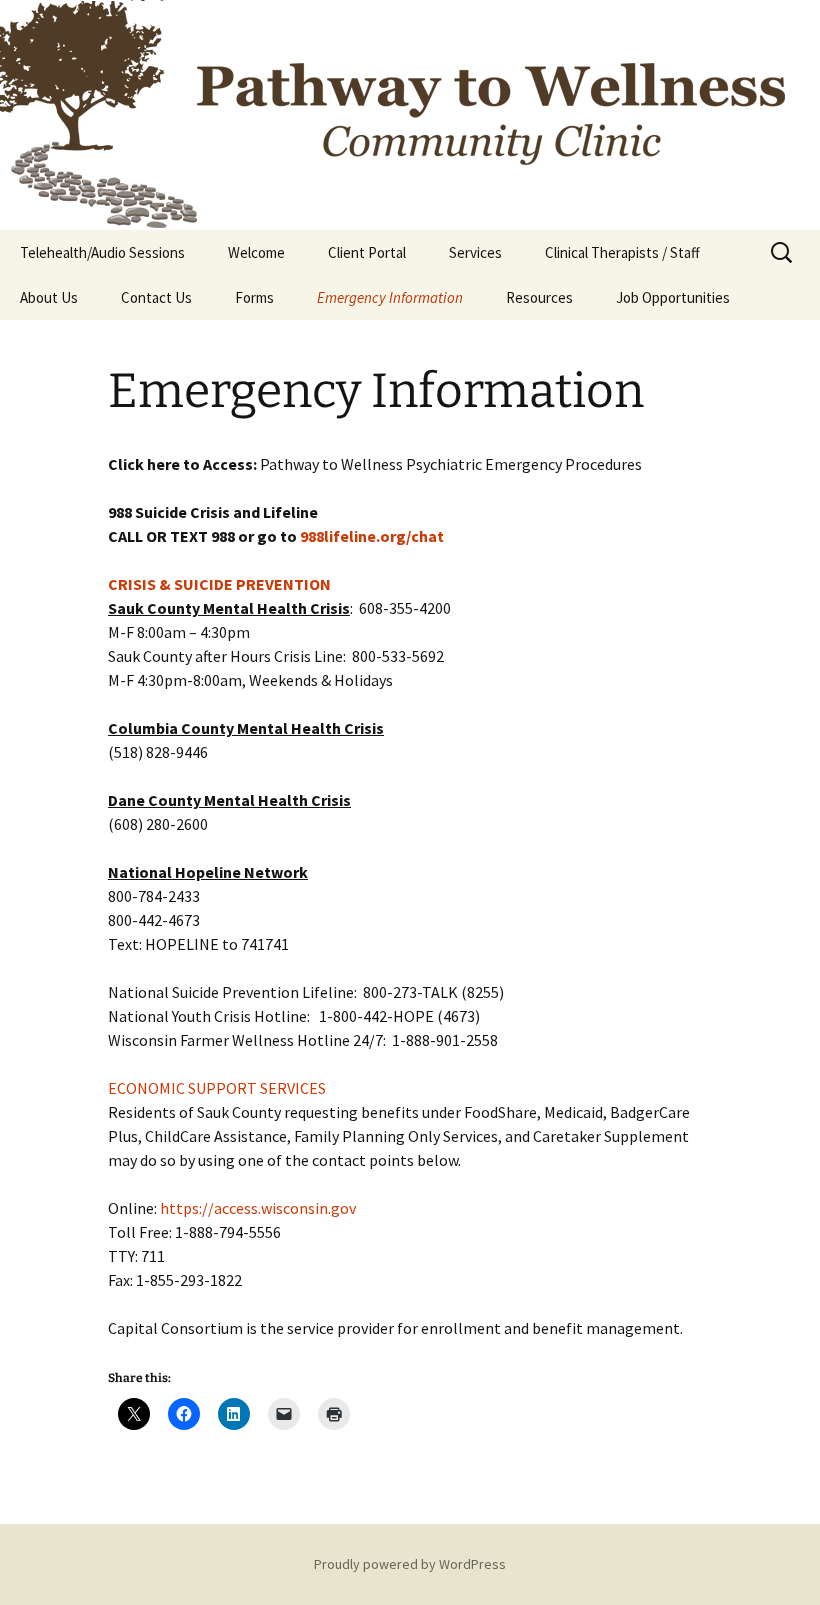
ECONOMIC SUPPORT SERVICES (217, 1088)
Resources (539, 297)
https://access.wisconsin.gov (258, 1208)
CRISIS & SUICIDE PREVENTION (219, 584)
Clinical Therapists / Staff (622, 252)
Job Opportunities (673, 297)
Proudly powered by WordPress (410, 1564)
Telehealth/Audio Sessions (102, 252)
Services (475, 252)
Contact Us (156, 297)
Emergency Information (390, 297)
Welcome (256, 252)
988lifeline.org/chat (372, 536)
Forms (254, 297)
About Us (49, 297)
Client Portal (367, 252)
